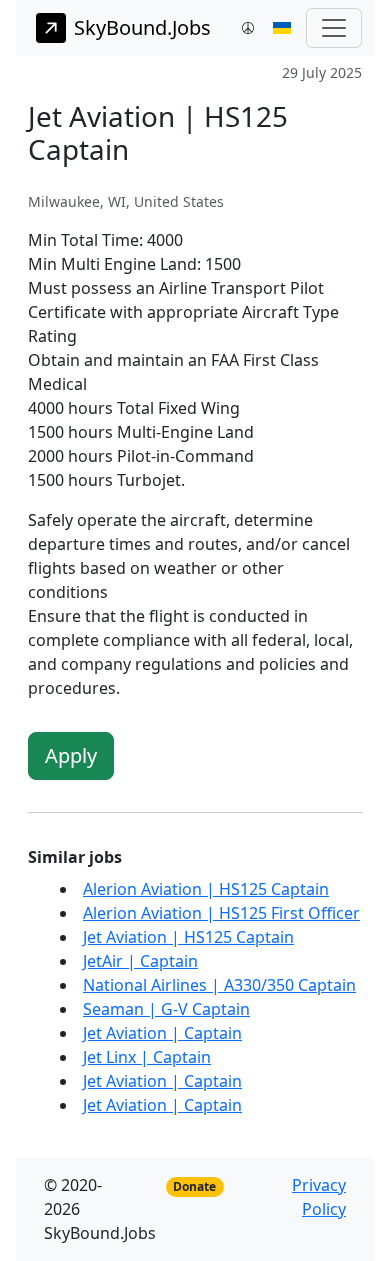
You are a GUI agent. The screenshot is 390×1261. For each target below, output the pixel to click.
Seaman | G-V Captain (166, 1009)
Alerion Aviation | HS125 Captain (206, 889)
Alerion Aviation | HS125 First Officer (221, 913)
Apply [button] (71, 755)
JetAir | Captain (140, 961)
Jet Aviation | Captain (162, 1033)
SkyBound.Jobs (142, 27)
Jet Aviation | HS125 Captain (188, 937)
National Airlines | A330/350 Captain (219, 985)
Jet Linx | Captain (147, 1057)
